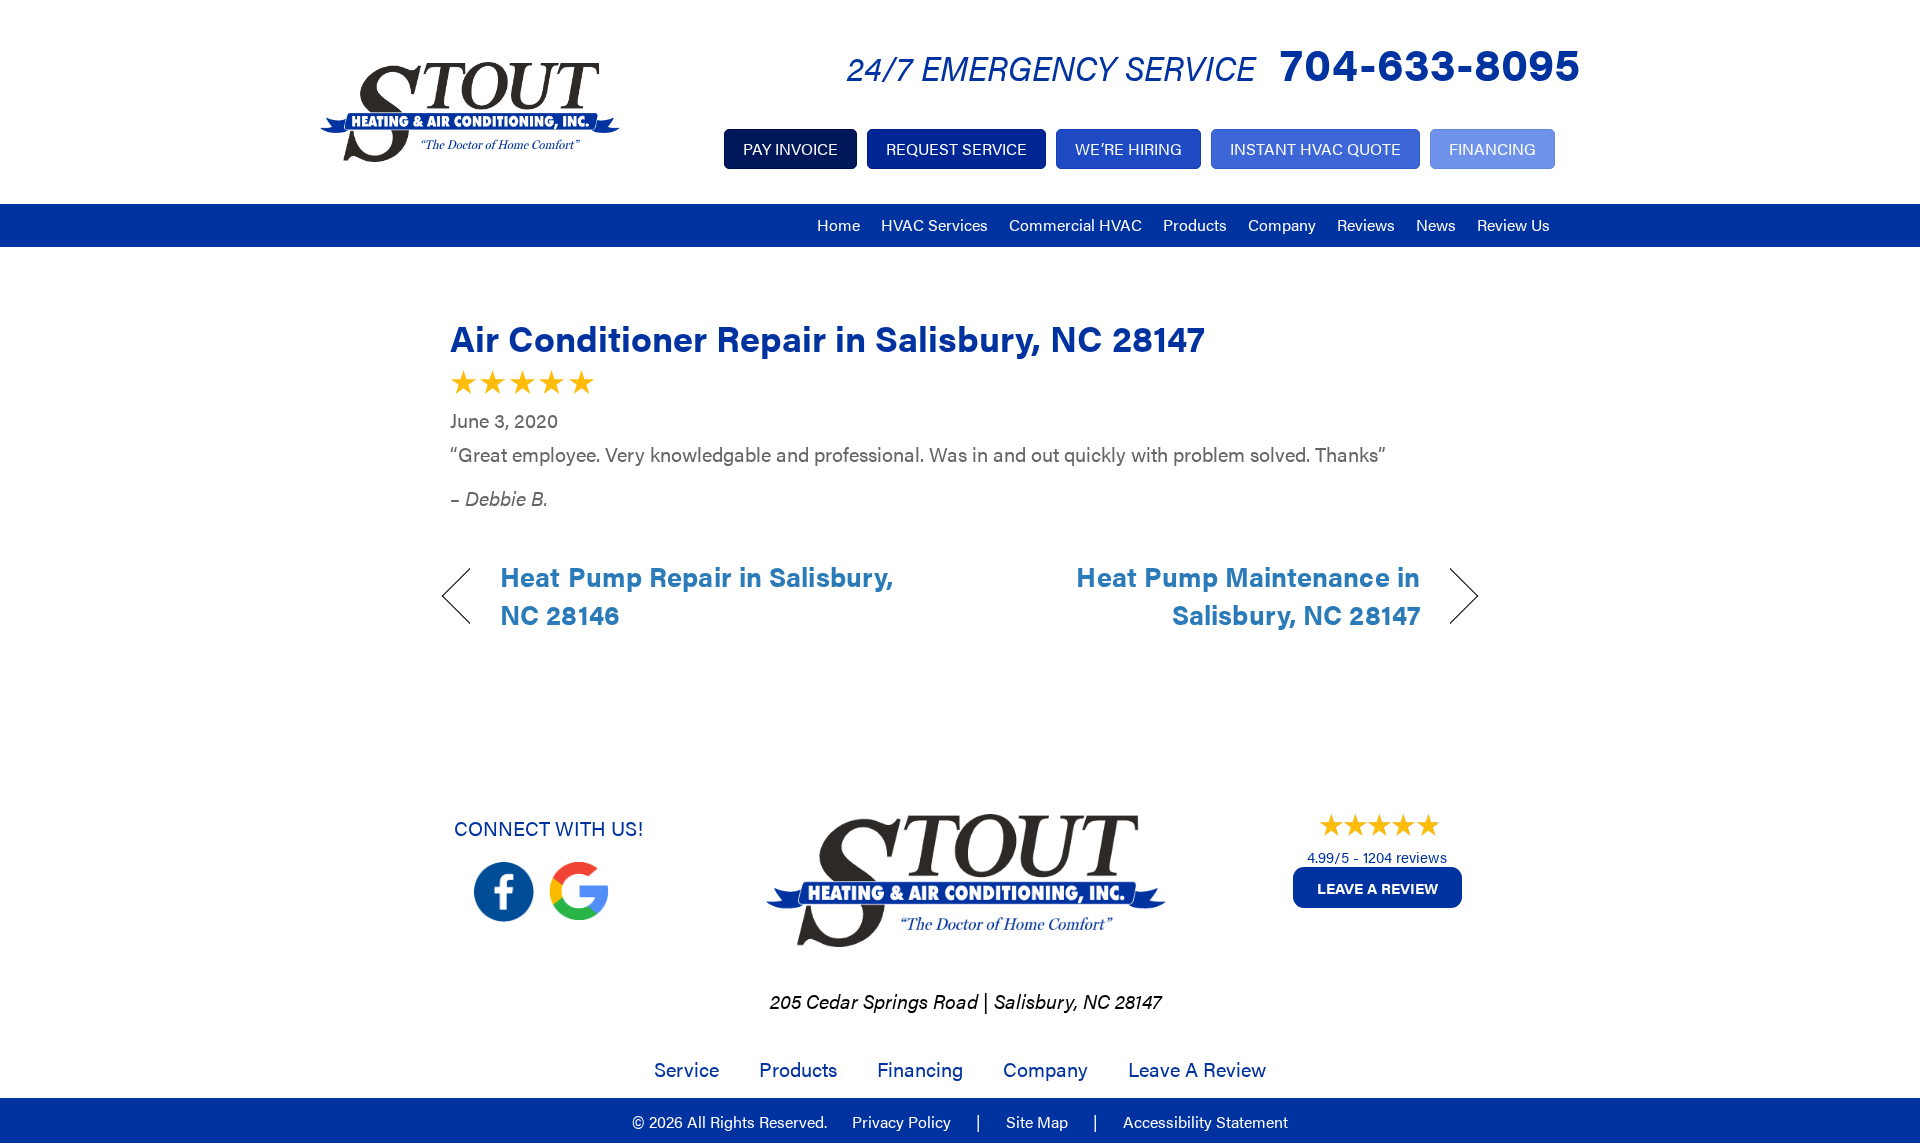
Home (838, 224)
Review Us (1513, 224)
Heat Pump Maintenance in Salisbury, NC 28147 (1205, 595)
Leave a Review (1377, 887)
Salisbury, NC (1052, 1000)
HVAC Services (934, 224)
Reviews (1366, 224)
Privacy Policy (901, 1122)
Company (1282, 224)
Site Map (1037, 1122)
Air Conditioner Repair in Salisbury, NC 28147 (827, 337)
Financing (920, 1069)
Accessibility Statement (1205, 1122)
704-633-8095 (1430, 61)
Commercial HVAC (1075, 224)
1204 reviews (1405, 856)
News (1436, 224)
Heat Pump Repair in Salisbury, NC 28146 (696, 595)
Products (1195, 224)
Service (686, 1069)
